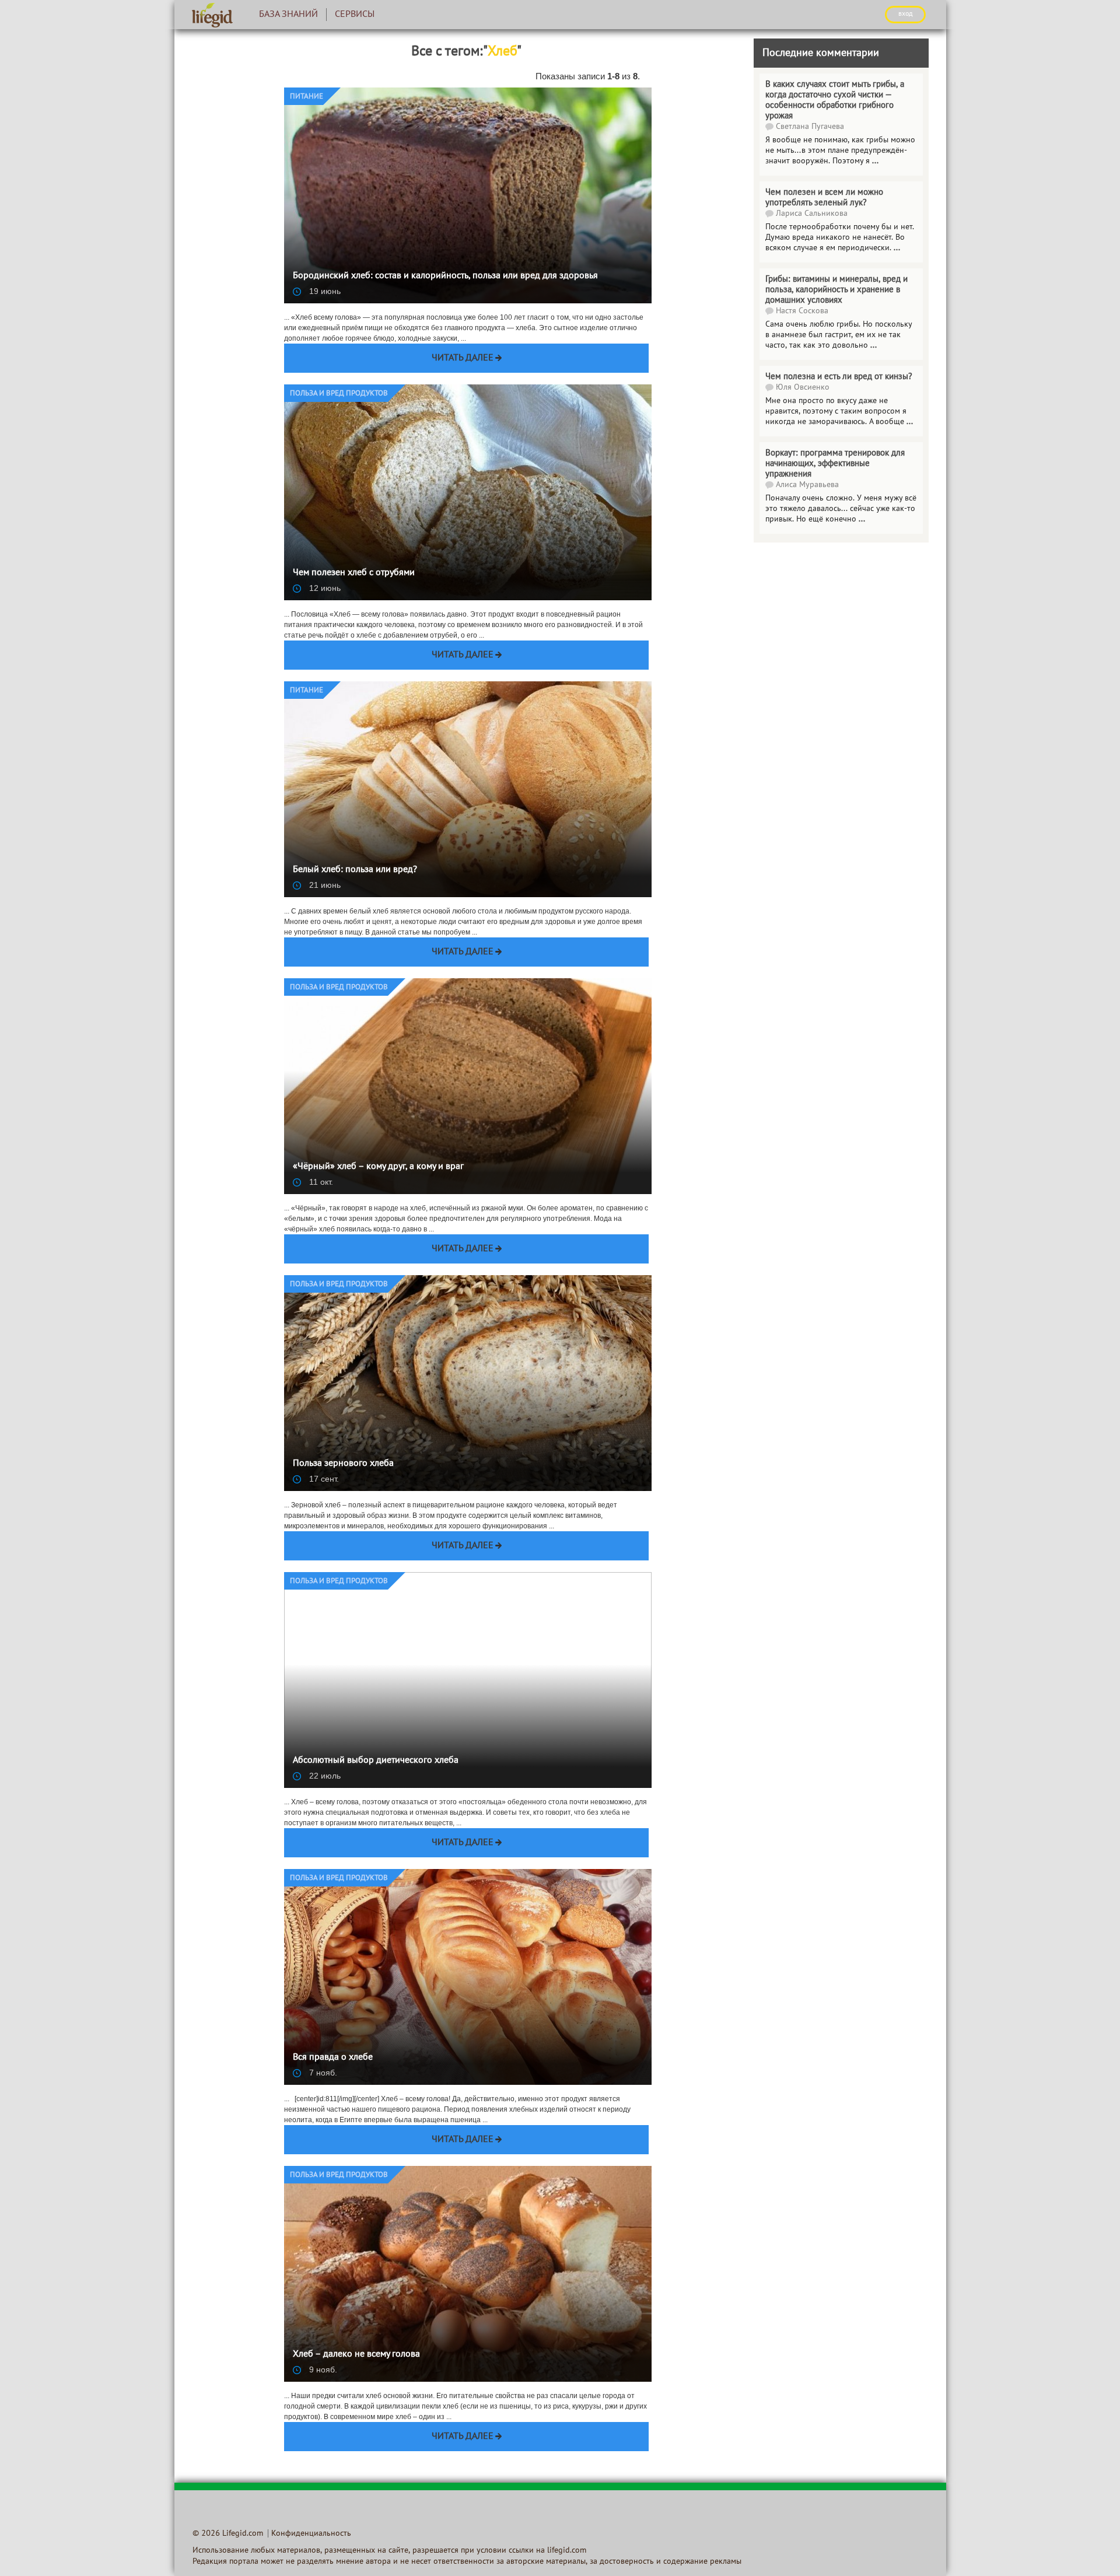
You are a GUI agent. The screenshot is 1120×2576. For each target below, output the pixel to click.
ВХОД (905, 14)
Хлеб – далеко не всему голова (356, 2354)
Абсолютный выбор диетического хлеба (376, 1760)
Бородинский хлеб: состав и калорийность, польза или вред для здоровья (445, 276)
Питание (307, 97)
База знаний (288, 15)
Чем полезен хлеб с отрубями (354, 573)
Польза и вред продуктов (339, 394)
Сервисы (355, 15)
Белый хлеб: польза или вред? (355, 870)
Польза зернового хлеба (343, 1464)
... (874, 346)
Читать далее (463, 358)
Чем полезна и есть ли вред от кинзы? (839, 377)
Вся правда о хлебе (333, 2057)
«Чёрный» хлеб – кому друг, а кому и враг (378, 1167)
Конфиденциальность (311, 2534)
